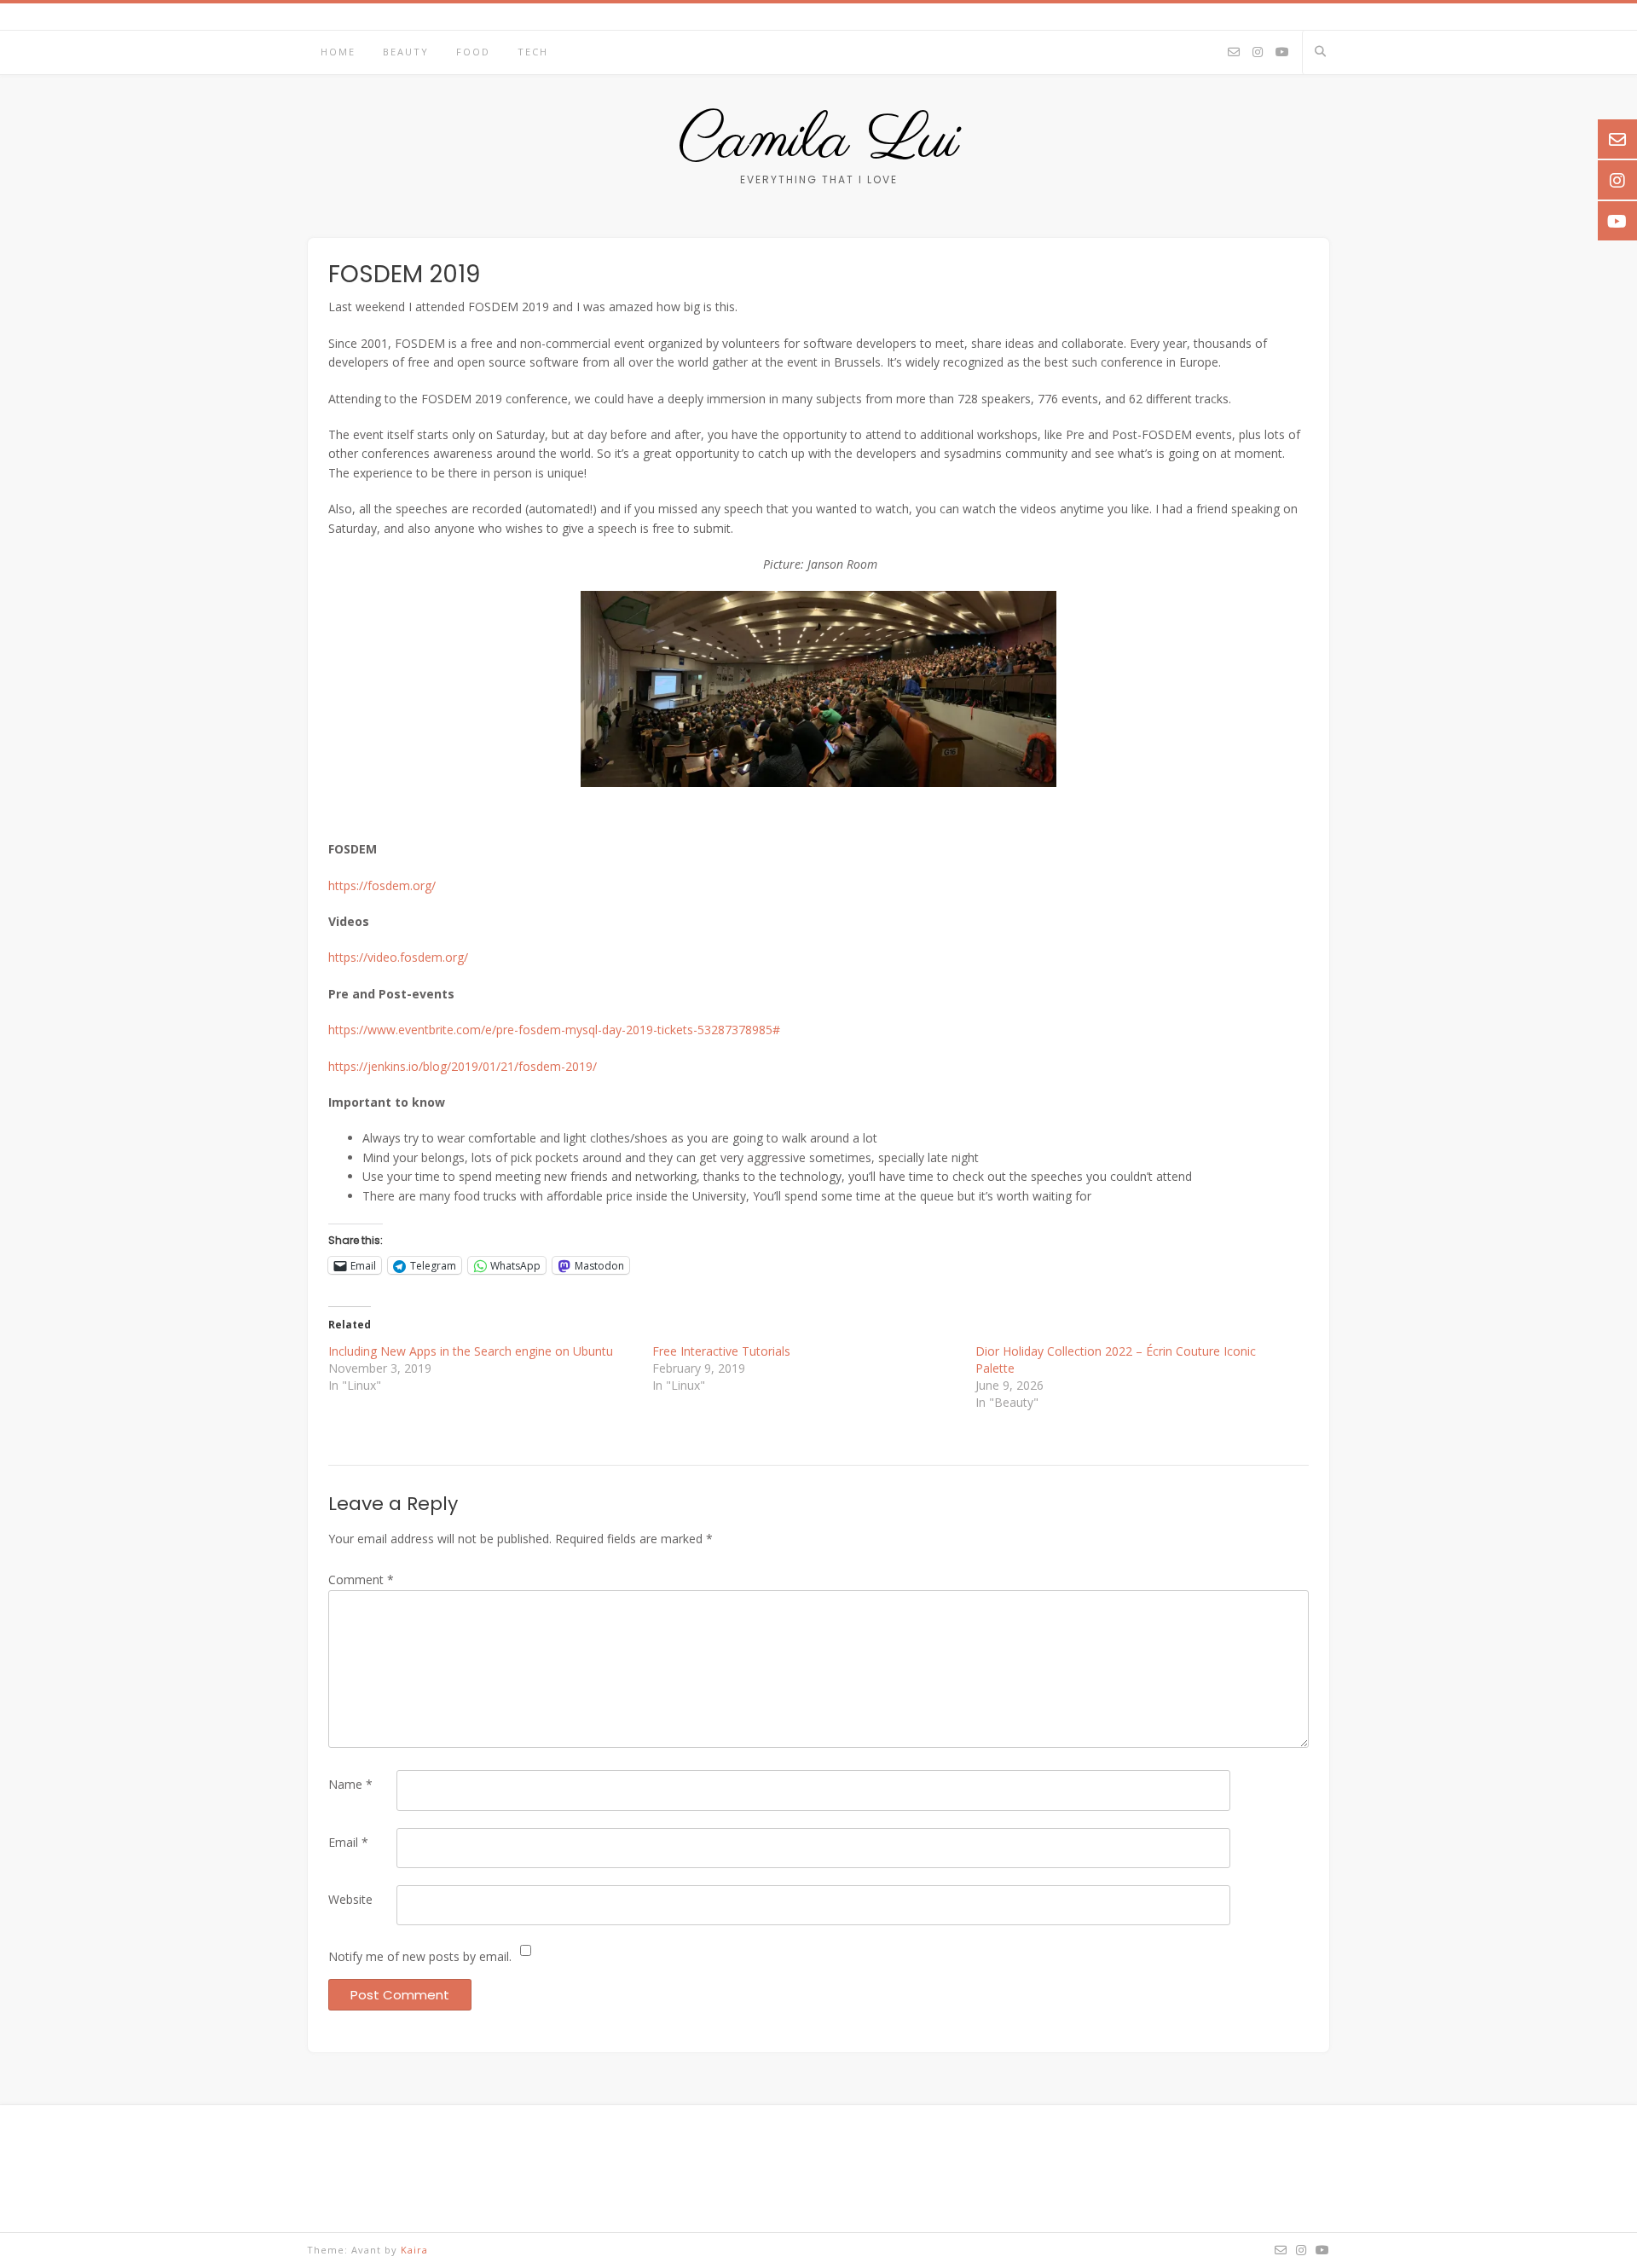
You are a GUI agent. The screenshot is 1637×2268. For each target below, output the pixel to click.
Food (473, 52)
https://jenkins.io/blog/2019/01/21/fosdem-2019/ (463, 1066)
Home (338, 52)
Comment (361, 1579)
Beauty (406, 52)
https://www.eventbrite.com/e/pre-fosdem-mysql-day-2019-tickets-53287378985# (554, 1030)
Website (350, 1899)
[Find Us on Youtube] (1282, 53)
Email (348, 1842)
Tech (533, 52)
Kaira (414, 2250)
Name (350, 1784)
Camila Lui (819, 141)
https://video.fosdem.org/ (398, 957)
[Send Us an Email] (1234, 53)
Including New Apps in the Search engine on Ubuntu (471, 1351)
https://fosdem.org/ (382, 885)
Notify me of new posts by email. (420, 1956)
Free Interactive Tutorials (721, 1351)
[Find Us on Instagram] (1258, 53)
